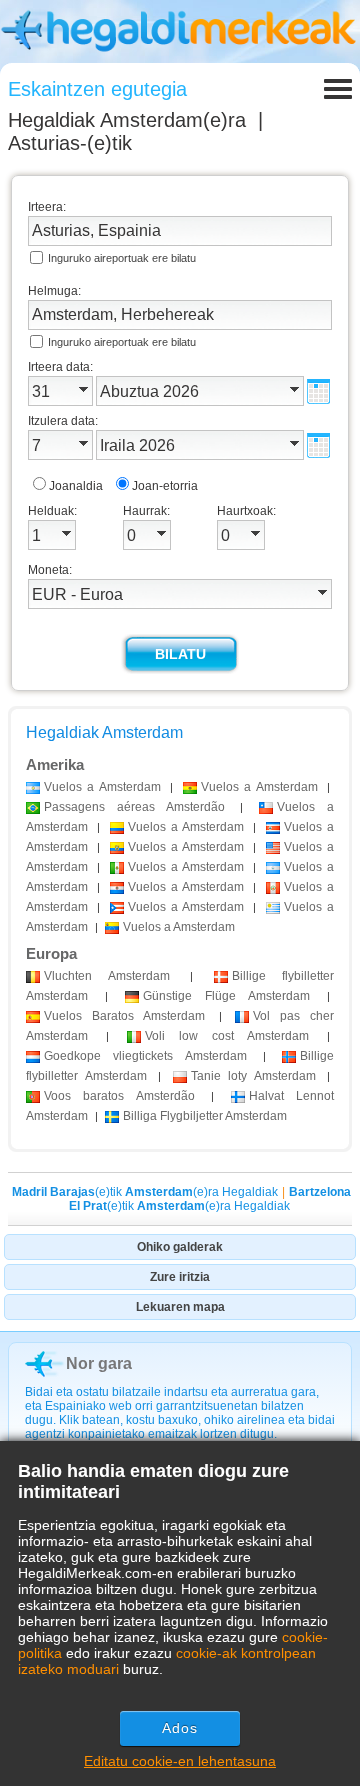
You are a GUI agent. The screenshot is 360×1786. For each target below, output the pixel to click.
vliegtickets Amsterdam (145, 1056)
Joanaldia (76, 486)
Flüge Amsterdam (226, 996)
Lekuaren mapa (180, 1307)
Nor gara (99, 1363)
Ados (180, 1728)
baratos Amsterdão (119, 1096)
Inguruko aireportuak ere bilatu (122, 258)
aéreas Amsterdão (134, 807)
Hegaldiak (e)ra (127, 120)
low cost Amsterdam (227, 1036)
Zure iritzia (180, 1277)
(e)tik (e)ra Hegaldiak (145, 1192)
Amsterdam (107, 976)
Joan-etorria (165, 486)
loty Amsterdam (253, 1076)
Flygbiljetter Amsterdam (205, 1116)
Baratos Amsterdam (124, 1016)
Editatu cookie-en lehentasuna (180, 1761)
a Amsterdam (102, 787)
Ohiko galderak (180, 1247)
